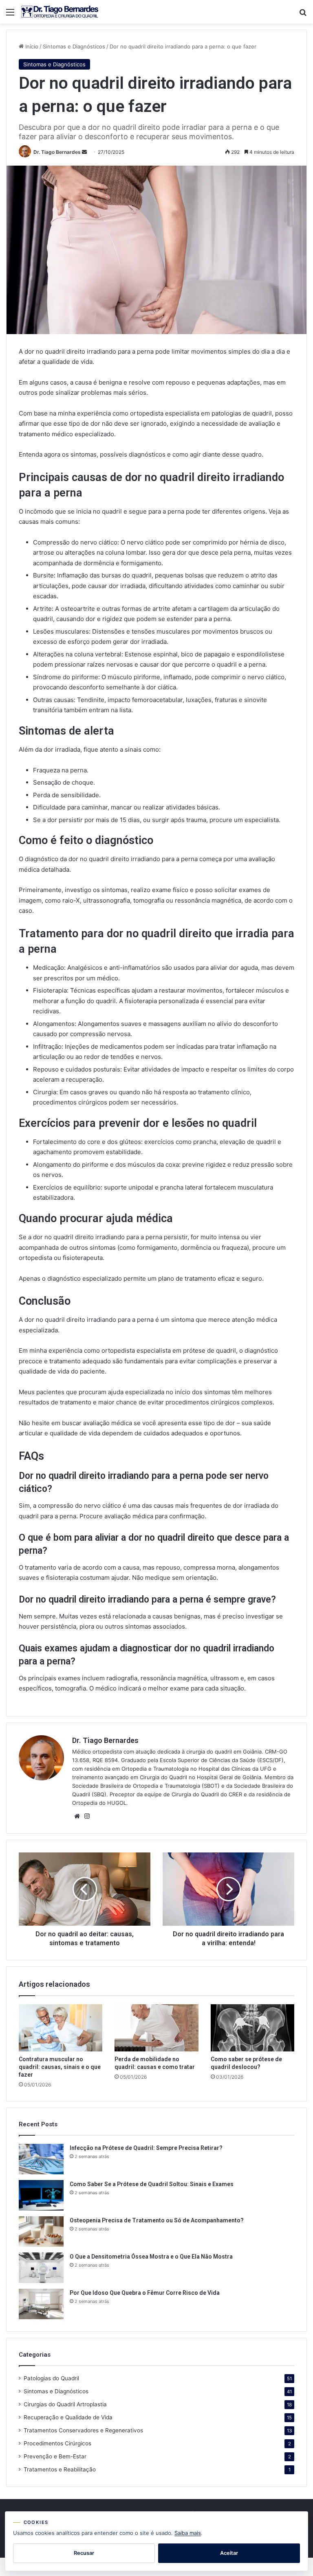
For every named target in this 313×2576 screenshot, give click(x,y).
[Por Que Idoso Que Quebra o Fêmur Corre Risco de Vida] (41, 2304)
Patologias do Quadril (51, 2378)
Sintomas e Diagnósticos (74, 46)
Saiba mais (188, 2533)
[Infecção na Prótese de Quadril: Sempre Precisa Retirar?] (41, 2159)
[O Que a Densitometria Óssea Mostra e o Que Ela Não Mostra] (41, 2268)
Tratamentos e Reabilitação (60, 2469)
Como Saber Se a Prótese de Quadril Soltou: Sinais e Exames (152, 2184)
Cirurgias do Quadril (65, 2404)
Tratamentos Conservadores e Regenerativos (83, 2430)
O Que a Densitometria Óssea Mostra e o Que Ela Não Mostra (151, 2257)
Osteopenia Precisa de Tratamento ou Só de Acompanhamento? (157, 2220)
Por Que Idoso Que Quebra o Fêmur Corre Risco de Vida (145, 2293)
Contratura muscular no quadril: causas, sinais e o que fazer (60, 2067)
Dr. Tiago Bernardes (57, 152)
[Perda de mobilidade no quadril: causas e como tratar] (156, 2028)
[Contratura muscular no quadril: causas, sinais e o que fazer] (61, 2028)
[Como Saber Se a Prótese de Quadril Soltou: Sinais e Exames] (41, 2195)
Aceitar (229, 2553)
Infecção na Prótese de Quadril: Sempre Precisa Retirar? (146, 2148)
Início (31, 46)
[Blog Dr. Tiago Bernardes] (60, 12)
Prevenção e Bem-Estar (55, 2456)
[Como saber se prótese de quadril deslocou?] (252, 2028)
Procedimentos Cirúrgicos (57, 2443)
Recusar (84, 2553)
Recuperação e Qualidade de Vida (68, 2417)
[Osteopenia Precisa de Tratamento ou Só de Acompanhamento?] (41, 2232)
